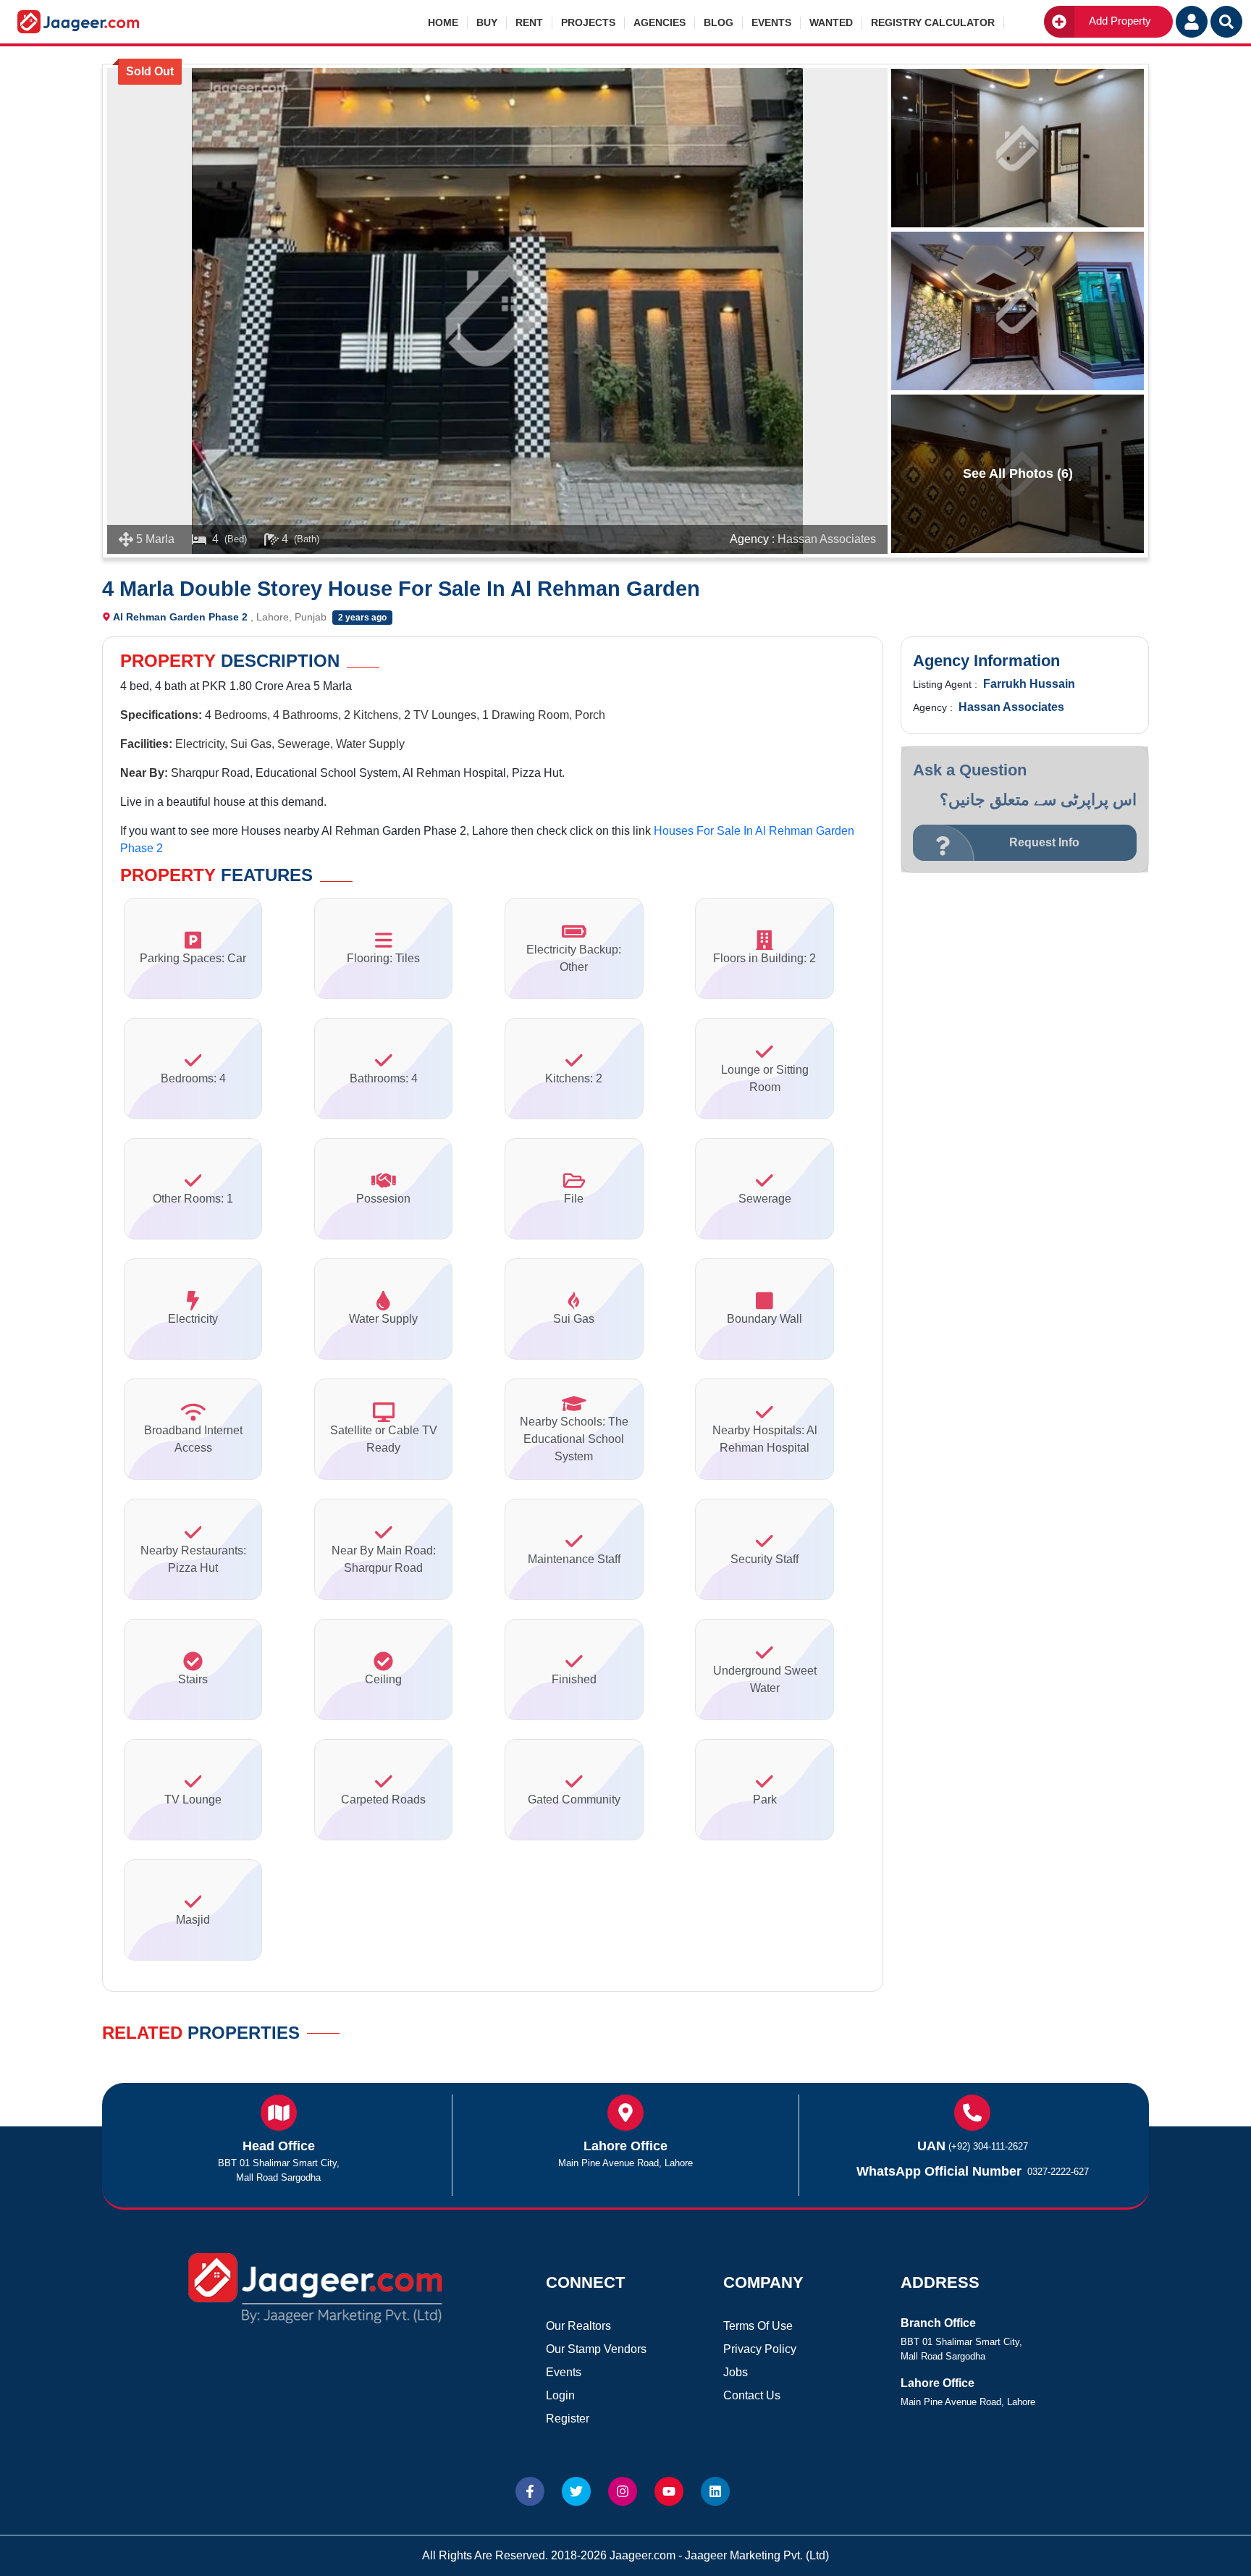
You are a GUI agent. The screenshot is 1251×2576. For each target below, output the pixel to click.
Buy (487, 22)
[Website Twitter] (576, 2491)
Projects (588, 22)
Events (771, 22)
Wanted (831, 22)
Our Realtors (578, 2326)
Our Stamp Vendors (596, 2349)
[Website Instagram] (623, 2491)
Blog (719, 22)
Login (560, 2395)
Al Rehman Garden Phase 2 (180, 617)
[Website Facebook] (530, 2491)
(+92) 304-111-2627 (988, 2146)
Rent (529, 22)
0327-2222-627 (1058, 2172)
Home (443, 22)
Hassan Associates (827, 539)
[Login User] (1192, 22)
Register (568, 2419)
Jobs (736, 2372)
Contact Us (752, 2395)
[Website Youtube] (669, 2491)
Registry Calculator (933, 22)
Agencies (660, 22)
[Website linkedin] (715, 2491)
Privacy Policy (760, 2349)
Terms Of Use (758, 2326)
